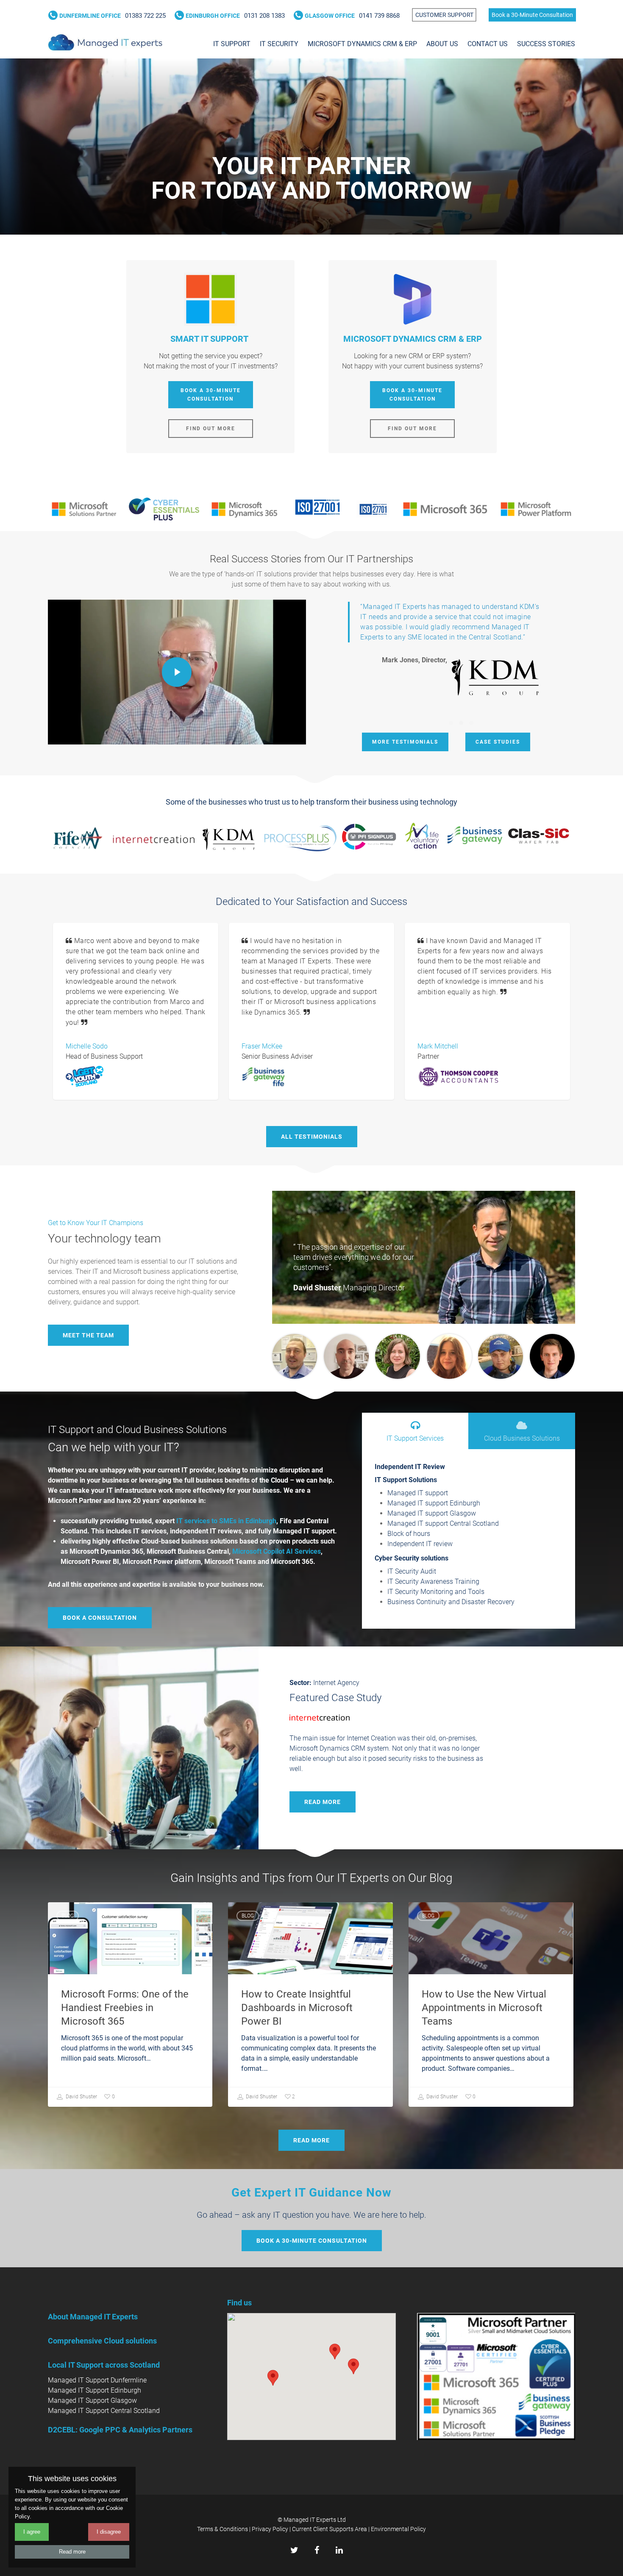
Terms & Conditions (222, 2529)
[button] (353, 2366)
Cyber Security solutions (412, 1558)
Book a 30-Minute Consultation (532, 15)
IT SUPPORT (232, 44)
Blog (68, 1916)
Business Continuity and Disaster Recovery (451, 1602)
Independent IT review (420, 1544)
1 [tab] (451, 723)
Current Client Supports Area (330, 2529)
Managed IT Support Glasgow (92, 2400)
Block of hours (409, 1534)
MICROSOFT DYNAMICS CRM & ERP (362, 44)
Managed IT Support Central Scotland (104, 2411)
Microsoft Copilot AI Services (277, 1551)
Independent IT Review (410, 1467)
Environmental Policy (398, 2529)
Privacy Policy (270, 2529)
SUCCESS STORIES (546, 44)
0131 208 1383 (235, 16)
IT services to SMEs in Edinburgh (226, 1521)
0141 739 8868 (352, 16)
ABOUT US (442, 44)
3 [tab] (472, 723)
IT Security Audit (412, 1571)
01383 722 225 (112, 16)
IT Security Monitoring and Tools (436, 1592)
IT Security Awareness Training (433, 1581)
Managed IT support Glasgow (432, 1513)
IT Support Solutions (406, 1480)
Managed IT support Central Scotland (443, 1523)
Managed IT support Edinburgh (434, 1503)
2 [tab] (462, 723)
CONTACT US (488, 44)
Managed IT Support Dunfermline (97, 2380)
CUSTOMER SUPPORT (444, 15)
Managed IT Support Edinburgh (95, 2390)
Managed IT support (418, 1493)
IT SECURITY (279, 44)
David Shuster (81, 2097)
